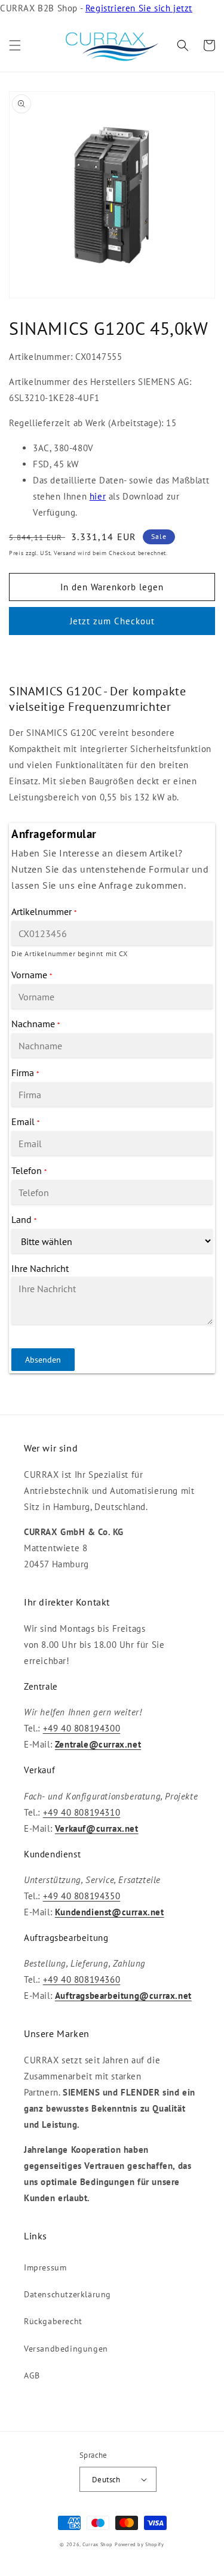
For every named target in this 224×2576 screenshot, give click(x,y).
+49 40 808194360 (82, 1979)
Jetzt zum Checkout (112, 621)
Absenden (43, 1360)
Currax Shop (98, 2544)
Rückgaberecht (53, 2321)
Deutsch (106, 2480)
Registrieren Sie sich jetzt (139, 8)
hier (98, 496)
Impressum (45, 2267)
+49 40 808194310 (82, 1812)
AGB (32, 2375)
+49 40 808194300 (82, 1728)
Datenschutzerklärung (67, 2294)
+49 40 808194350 (82, 1896)
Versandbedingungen (66, 2349)
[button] (15, 45)
